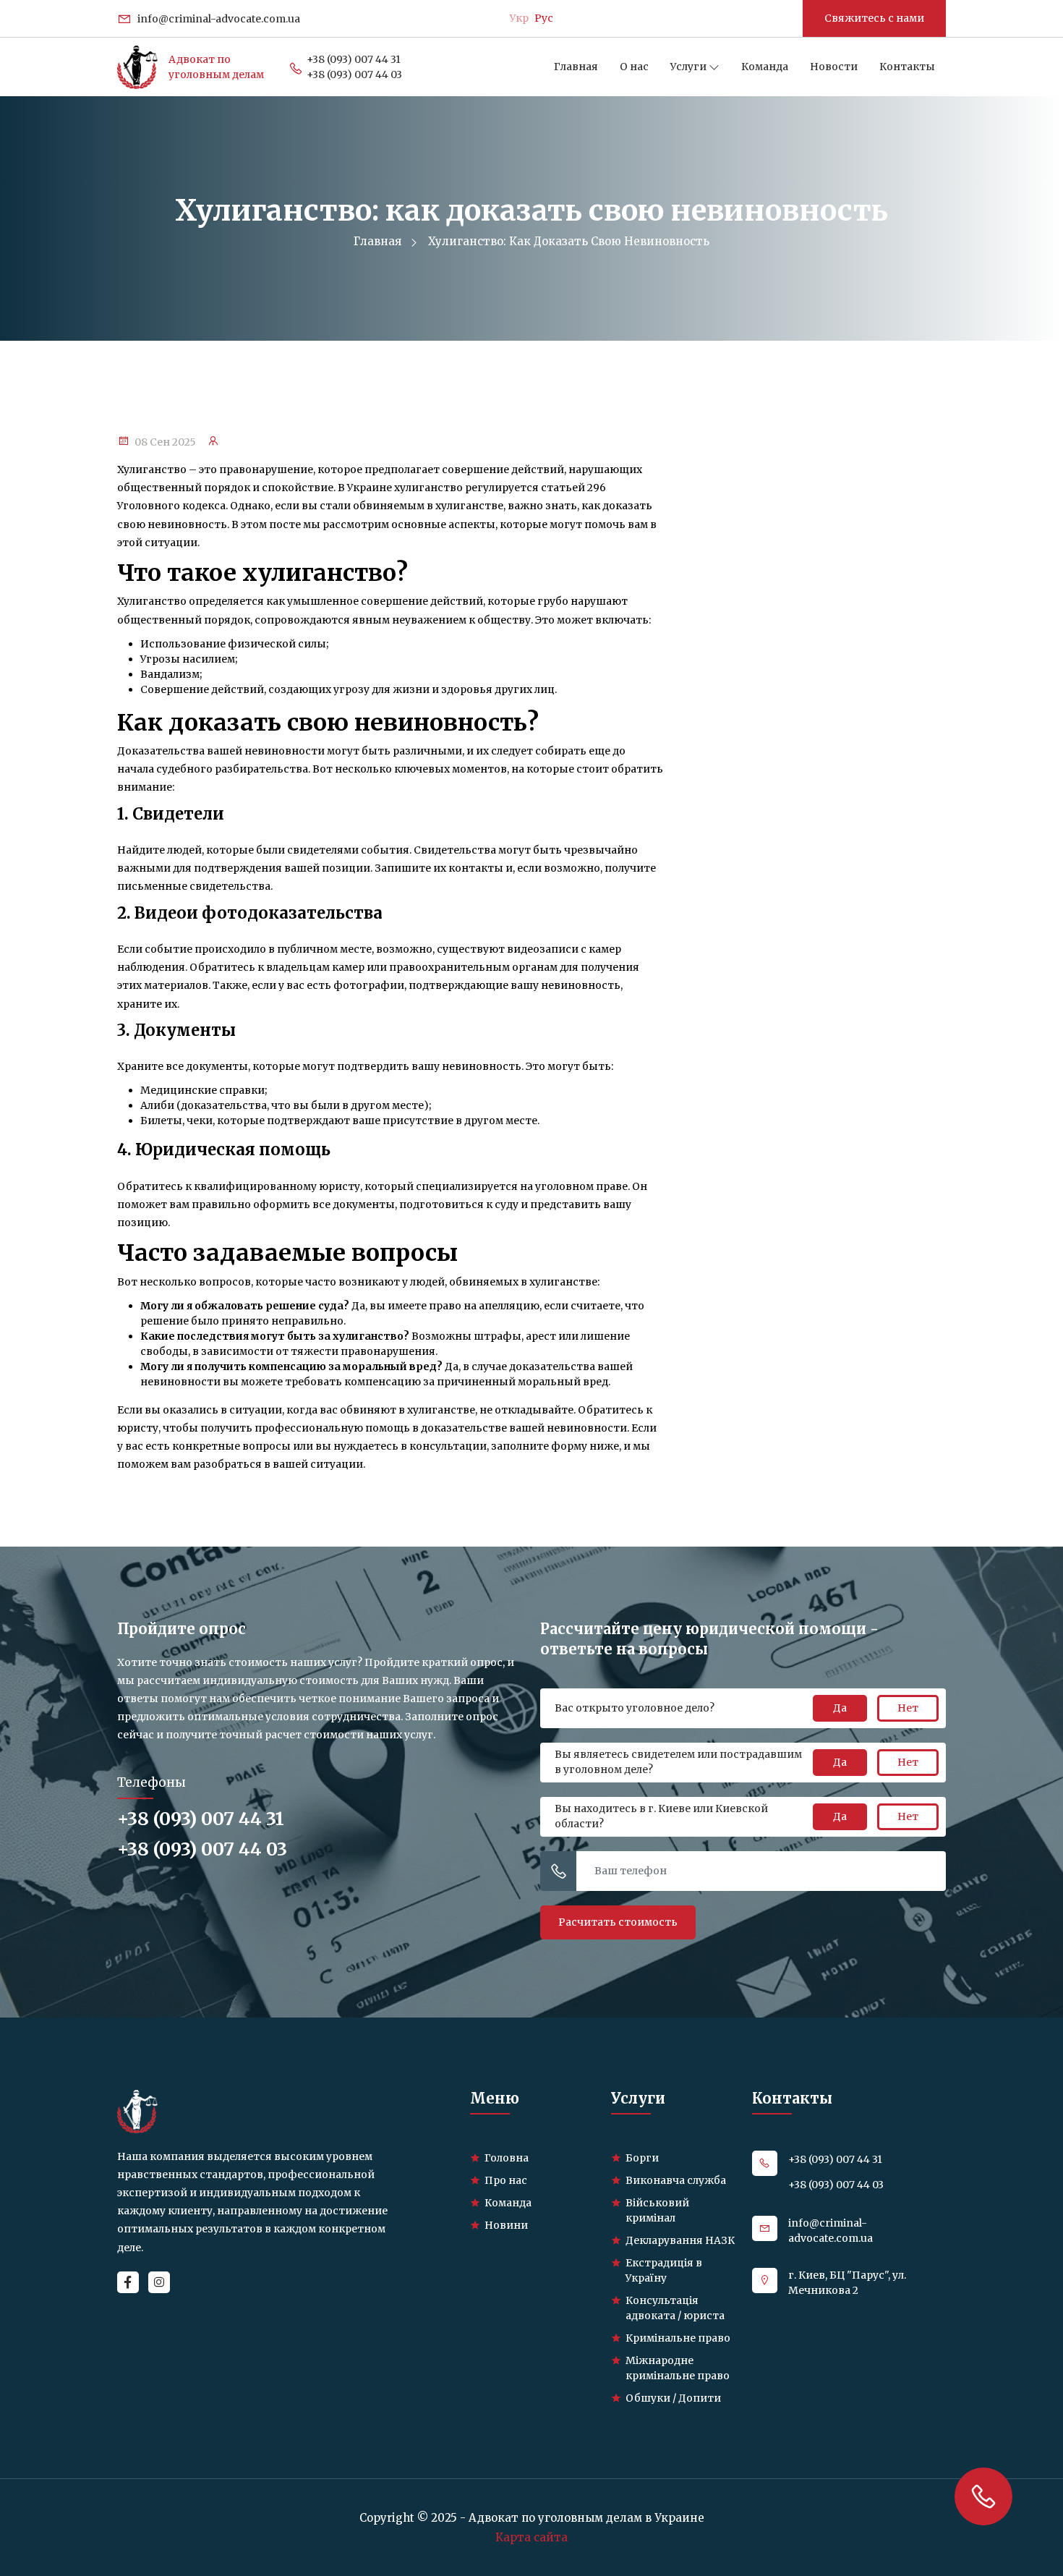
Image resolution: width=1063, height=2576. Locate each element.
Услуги (690, 67)
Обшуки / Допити (673, 2398)
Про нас (506, 2180)
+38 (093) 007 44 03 (354, 75)
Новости (834, 67)
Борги (642, 2158)
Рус (544, 18)
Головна (507, 2158)
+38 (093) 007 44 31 (354, 59)
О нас (634, 67)
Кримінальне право (678, 2338)
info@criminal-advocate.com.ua (218, 19)
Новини (506, 2225)
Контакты (907, 67)
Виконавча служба (676, 2180)
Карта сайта (531, 2537)
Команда (765, 67)
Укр (519, 18)
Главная (576, 67)
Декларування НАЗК (680, 2240)
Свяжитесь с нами (874, 18)
